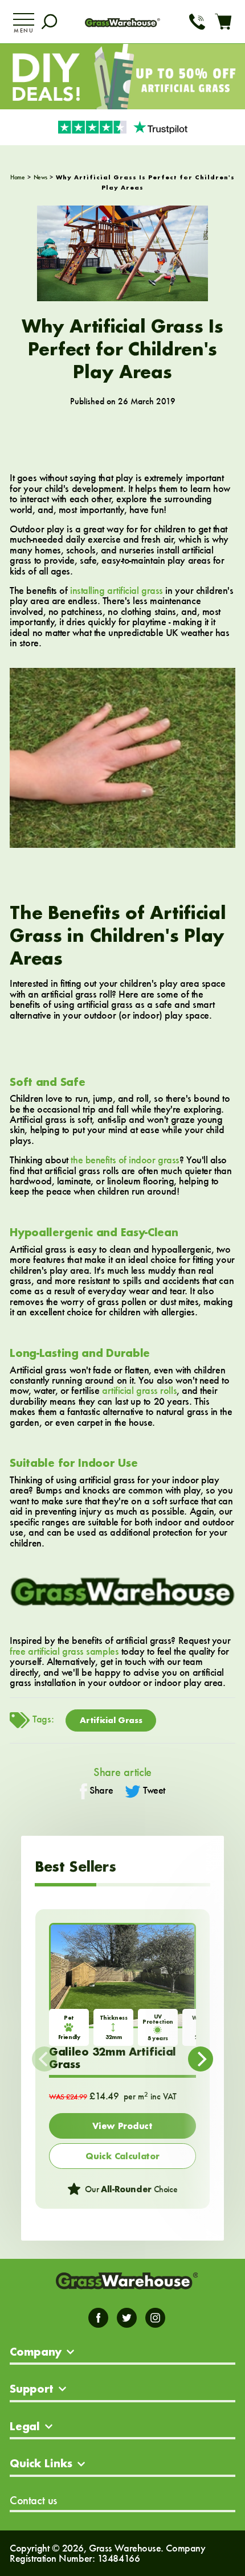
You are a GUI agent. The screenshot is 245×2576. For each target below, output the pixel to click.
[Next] (201, 2059)
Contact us (33, 2500)
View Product (122, 2126)
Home (17, 177)
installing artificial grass (117, 590)
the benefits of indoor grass (125, 1160)
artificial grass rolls (139, 1390)
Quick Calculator (122, 2156)
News (40, 177)
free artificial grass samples (64, 1651)
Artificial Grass (111, 1720)
